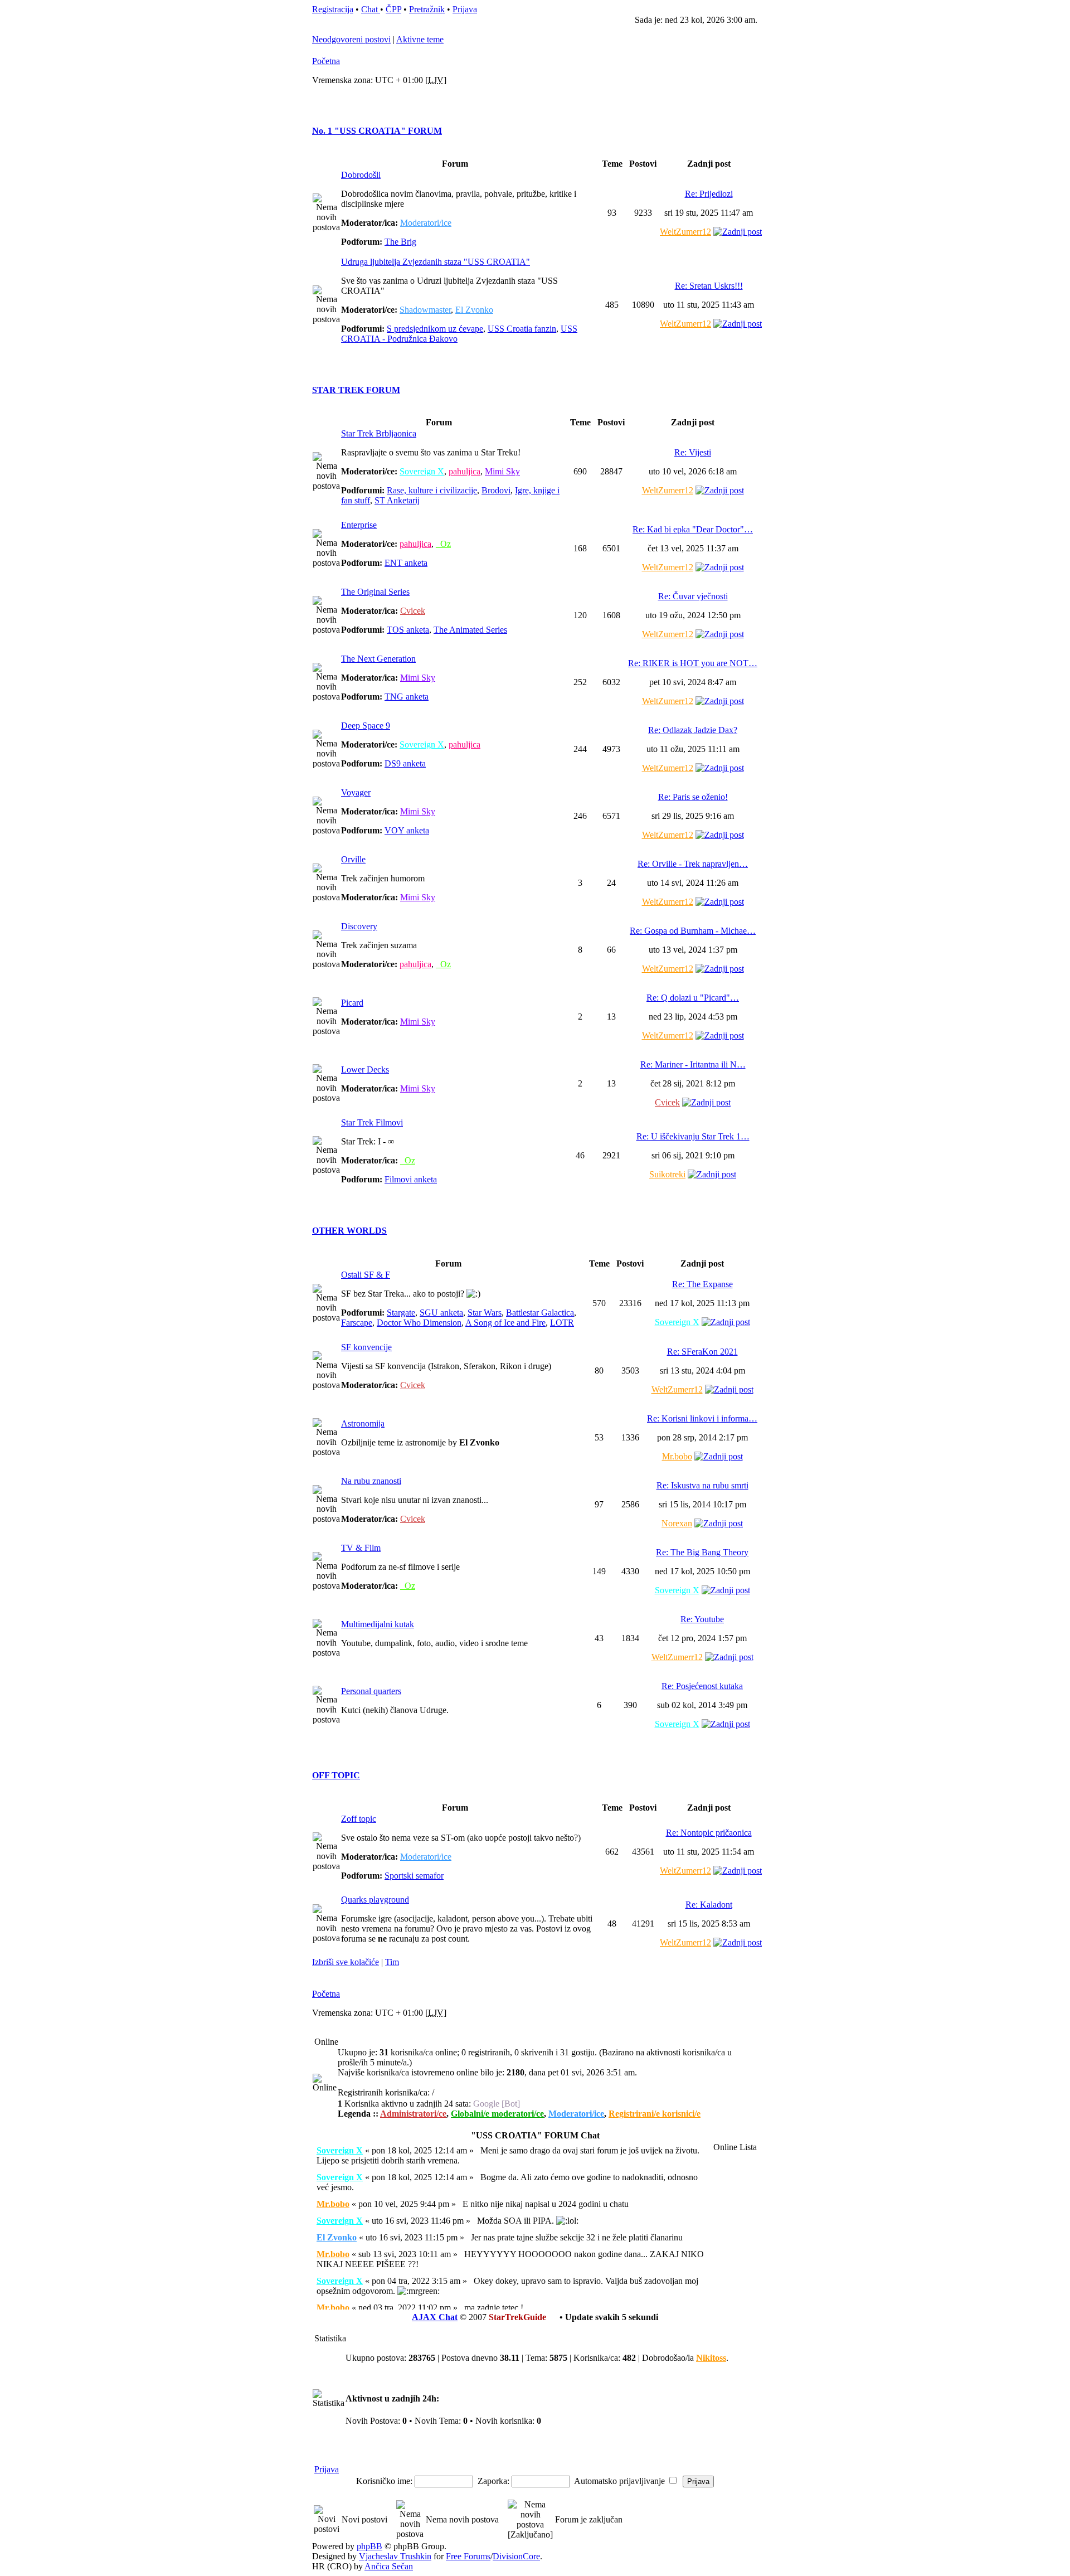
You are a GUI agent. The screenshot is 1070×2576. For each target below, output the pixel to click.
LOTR (562, 1323)
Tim (392, 1962)
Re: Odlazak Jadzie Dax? (693, 730)
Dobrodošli (361, 175)
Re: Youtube (702, 1619)
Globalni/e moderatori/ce (497, 2114)
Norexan (677, 1523)
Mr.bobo (677, 1456)
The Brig (400, 242)
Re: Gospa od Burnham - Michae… (693, 931)
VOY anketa (407, 830)
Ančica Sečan (389, 2566)
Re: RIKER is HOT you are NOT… (693, 663)
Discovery (359, 926)
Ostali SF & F (366, 1275)
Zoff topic (359, 1819)
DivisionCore (516, 2556)
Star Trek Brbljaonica (379, 433)
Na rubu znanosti (371, 1481)
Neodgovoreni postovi (351, 39)
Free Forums (468, 2556)
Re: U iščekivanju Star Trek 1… (693, 1136)
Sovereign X (422, 471)
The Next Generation (378, 659)
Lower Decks (365, 1069)
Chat (371, 9)
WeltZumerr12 (685, 232)
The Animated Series (470, 630)
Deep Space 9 (366, 726)
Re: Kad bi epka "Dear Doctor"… (693, 529)
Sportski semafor (414, 1876)
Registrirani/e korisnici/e (655, 2114)
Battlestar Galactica (540, 1313)
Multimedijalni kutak (378, 1624)
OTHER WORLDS (349, 1231)
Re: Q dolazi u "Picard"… (693, 998)
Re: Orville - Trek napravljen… (693, 864)
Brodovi (496, 490)
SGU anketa (441, 1313)
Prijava (465, 9)
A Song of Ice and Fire (505, 1323)
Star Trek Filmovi (372, 1122)
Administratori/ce (413, 2114)
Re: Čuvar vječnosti (693, 596)
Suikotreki (667, 1174)
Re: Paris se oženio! (693, 797)
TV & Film (361, 1548)
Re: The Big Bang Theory (702, 1552)
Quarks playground (375, 1900)
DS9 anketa (405, 763)
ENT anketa (406, 563)
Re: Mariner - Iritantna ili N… (693, 1064)
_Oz (443, 544)
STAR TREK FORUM (356, 390)
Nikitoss (711, 2358)
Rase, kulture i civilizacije (432, 490)
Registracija (333, 9)
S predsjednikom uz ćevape (435, 329)
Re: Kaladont (709, 1905)
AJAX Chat (435, 2317)
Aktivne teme (420, 39)
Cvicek (413, 611)
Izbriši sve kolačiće (346, 1962)
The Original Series (375, 592)
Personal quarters (371, 1691)
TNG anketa (407, 697)
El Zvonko (474, 310)
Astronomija (363, 1423)
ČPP (393, 9)
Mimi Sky (502, 471)
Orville (353, 859)
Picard (352, 1003)
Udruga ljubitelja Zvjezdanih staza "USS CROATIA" (436, 262)
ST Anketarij (397, 500)
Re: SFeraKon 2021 (702, 1352)
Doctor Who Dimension (419, 1323)
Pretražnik (427, 9)
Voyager (356, 792)
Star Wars (485, 1313)
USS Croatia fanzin (522, 329)
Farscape (357, 1323)
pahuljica (465, 471)
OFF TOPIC (336, 1775)
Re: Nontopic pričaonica (709, 1833)
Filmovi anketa (411, 1179)
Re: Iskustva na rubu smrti (702, 1485)
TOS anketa (408, 630)
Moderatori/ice (426, 223)
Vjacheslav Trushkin (395, 2556)
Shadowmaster (425, 310)
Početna (326, 61)
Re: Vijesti (693, 452)
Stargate (401, 1313)
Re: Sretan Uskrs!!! (709, 286)
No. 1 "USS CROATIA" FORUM (377, 131)
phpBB (369, 2546)
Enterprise (359, 525)
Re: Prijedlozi (709, 194)
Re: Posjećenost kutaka (702, 1686)
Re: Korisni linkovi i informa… (702, 1418)
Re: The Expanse (702, 1284)
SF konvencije (366, 1347)
